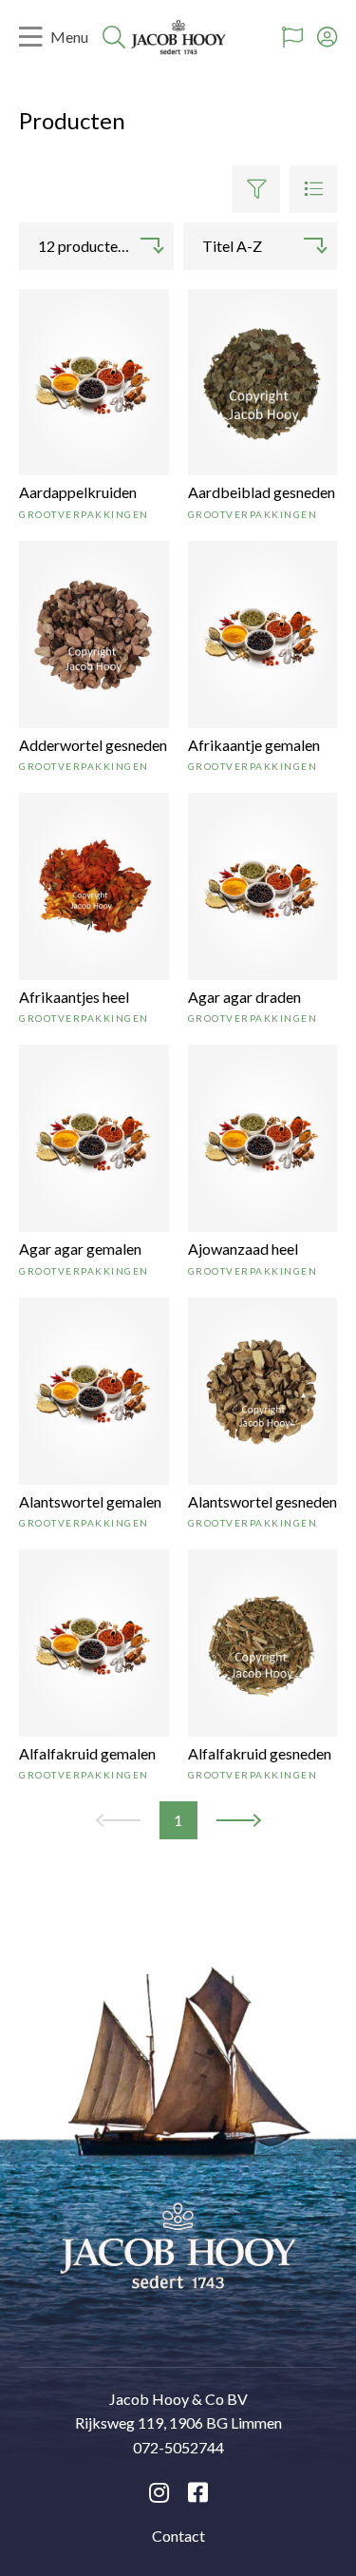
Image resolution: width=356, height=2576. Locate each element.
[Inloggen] (327, 37)
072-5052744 (178, 2447)
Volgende (238, 1822)
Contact (178, 2536)
